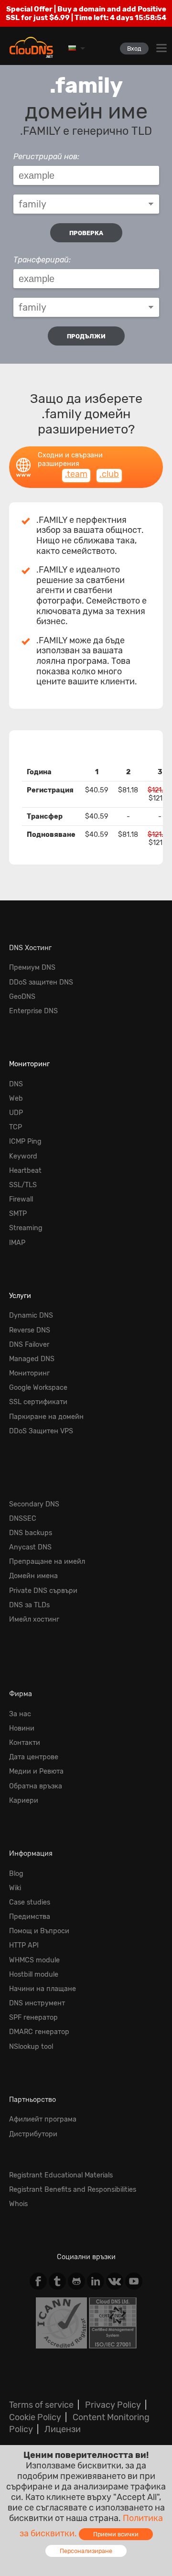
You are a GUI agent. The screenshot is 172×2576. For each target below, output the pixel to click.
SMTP (18, 1214)
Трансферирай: (42, 260)
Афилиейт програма (43, 2119)
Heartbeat (25, 1171)
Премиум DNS (32, 968)
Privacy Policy (113, 2405)
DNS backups (31, 1533)
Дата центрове (34, 1757)
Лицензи (63, 2429)
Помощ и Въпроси (39, 1931)
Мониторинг (29, 1064)
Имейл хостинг (34, 1619)
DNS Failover (29, 1345)
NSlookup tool (31, 2047)
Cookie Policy (35, 2417)
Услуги (20, 1296)
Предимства (30, 1917)
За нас (20, 1714)
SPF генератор (33, 2018)
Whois (18, 2204)
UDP (16, 1113)
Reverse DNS (30, 1330)
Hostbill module (34, 1975)
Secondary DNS (34, 1504)
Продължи (86, 336)
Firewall (21, 1199)
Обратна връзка (36, 1786)
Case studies (30, 1902)
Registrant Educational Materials (61, 2175)
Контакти (25, 1743)
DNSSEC (23, 1519)
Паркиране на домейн (46, 1417)
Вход (134, 49)
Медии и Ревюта (36, 1771)
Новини (22, 1728)
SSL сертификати (38, 1402)
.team (76, 474)
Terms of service (41, 2405)
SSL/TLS (23, 1185)
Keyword (23, 1156)
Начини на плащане (43, 1989)
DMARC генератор (39, 2032)
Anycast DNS (30, 1547)
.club (109, 474)
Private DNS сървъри (43, 1591)
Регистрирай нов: (46, 157)
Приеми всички (116, 2534)
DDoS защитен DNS (41, 982)
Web (16, 1099)
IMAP (17, 1243)
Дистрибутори (33, 2134)
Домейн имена (33, 1576)
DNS (16, 1084)
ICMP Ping (25, 1142)
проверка (86, 233)
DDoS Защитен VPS (41, 1431)
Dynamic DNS (31, 1315)
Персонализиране (86, 2551)
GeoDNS (22, 997)
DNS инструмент (37, 2003)
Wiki (15, 1888)
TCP (16, 1127)
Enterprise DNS (33, 1011)
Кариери (24, 1801)
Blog (16, 1874)
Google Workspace (38, 1388)
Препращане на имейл (47, 1562)
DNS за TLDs (29, 1605)
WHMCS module (34, 1960)
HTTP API (24, 1945)
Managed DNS (32, 1359)
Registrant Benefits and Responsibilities (73, 2190)
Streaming (26, 1228)
